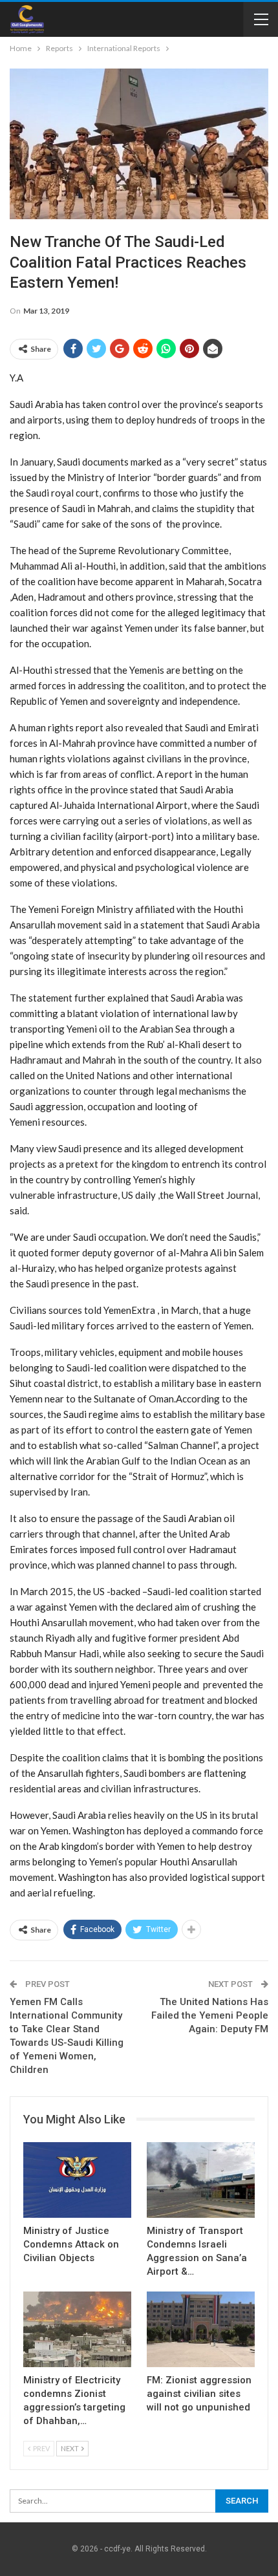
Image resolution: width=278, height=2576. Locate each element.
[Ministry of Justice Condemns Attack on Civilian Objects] (77, 2180)
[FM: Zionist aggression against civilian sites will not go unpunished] (201, 2329)
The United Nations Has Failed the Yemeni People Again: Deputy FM (210, 2015)
